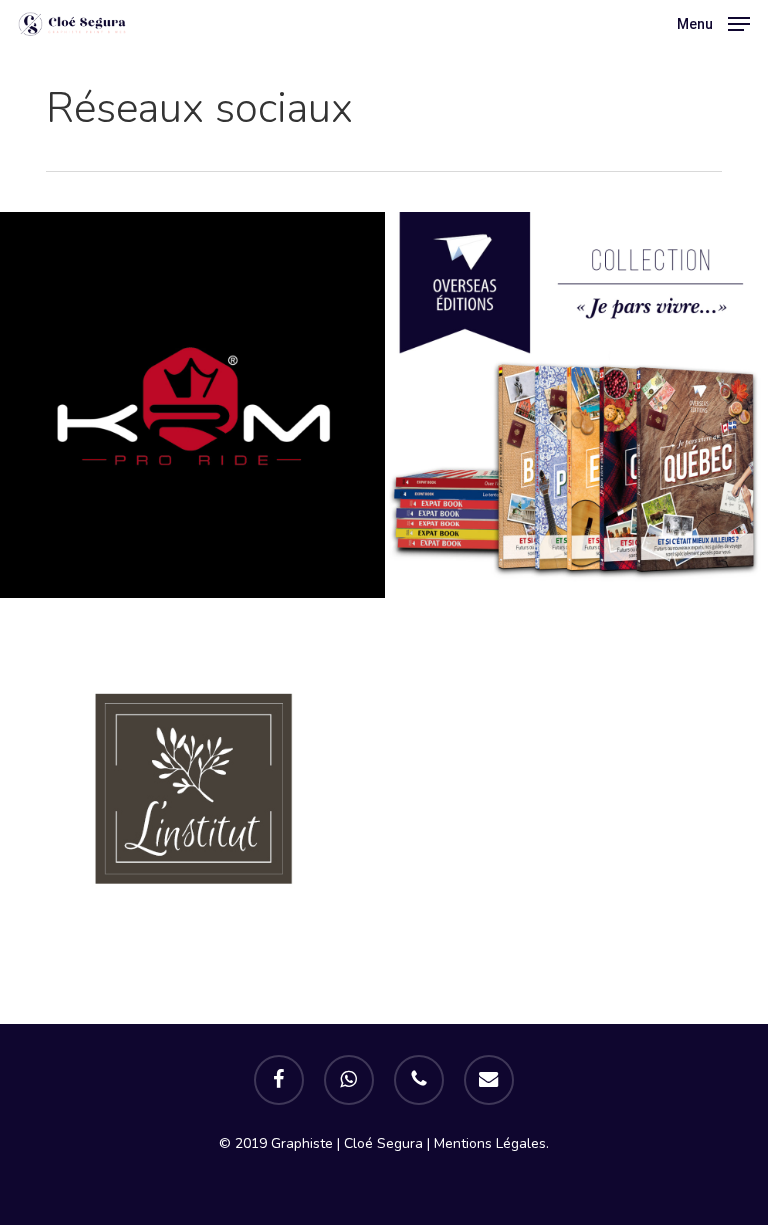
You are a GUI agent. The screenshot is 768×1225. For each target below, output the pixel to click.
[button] (713, 22)
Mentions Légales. (491, 1143)
